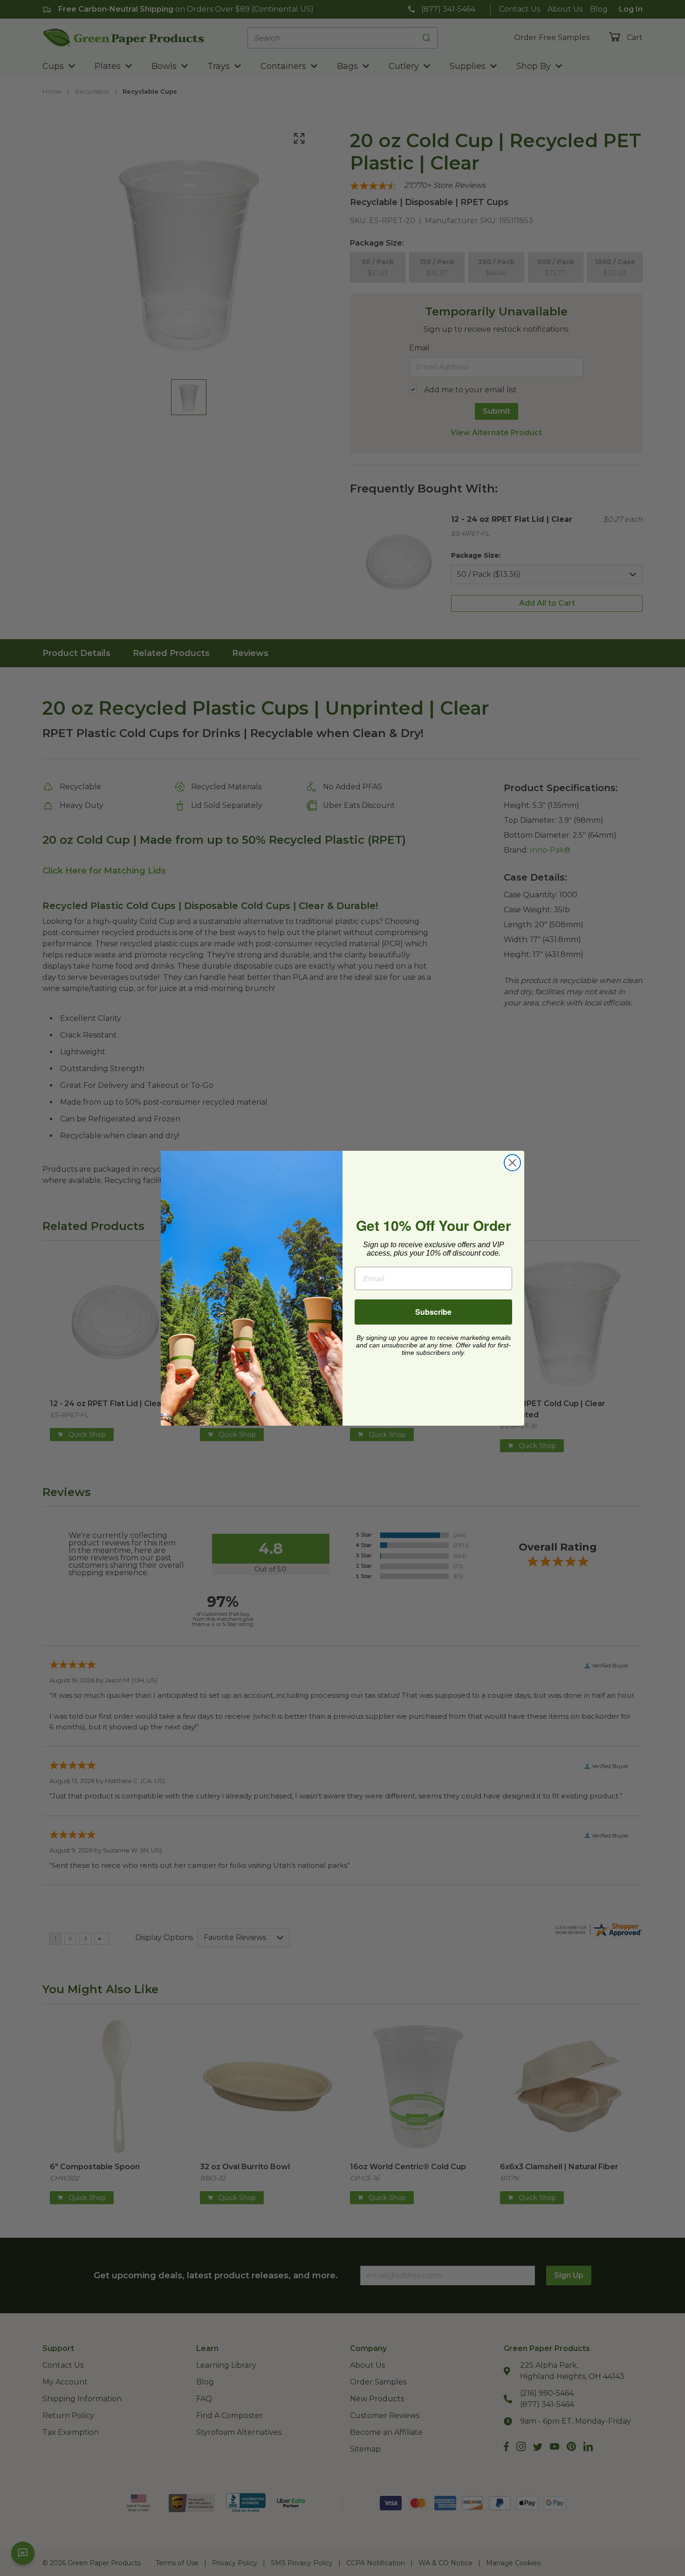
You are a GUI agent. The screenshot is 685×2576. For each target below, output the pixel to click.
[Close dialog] (512, 1163)
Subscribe (433, 1312)
